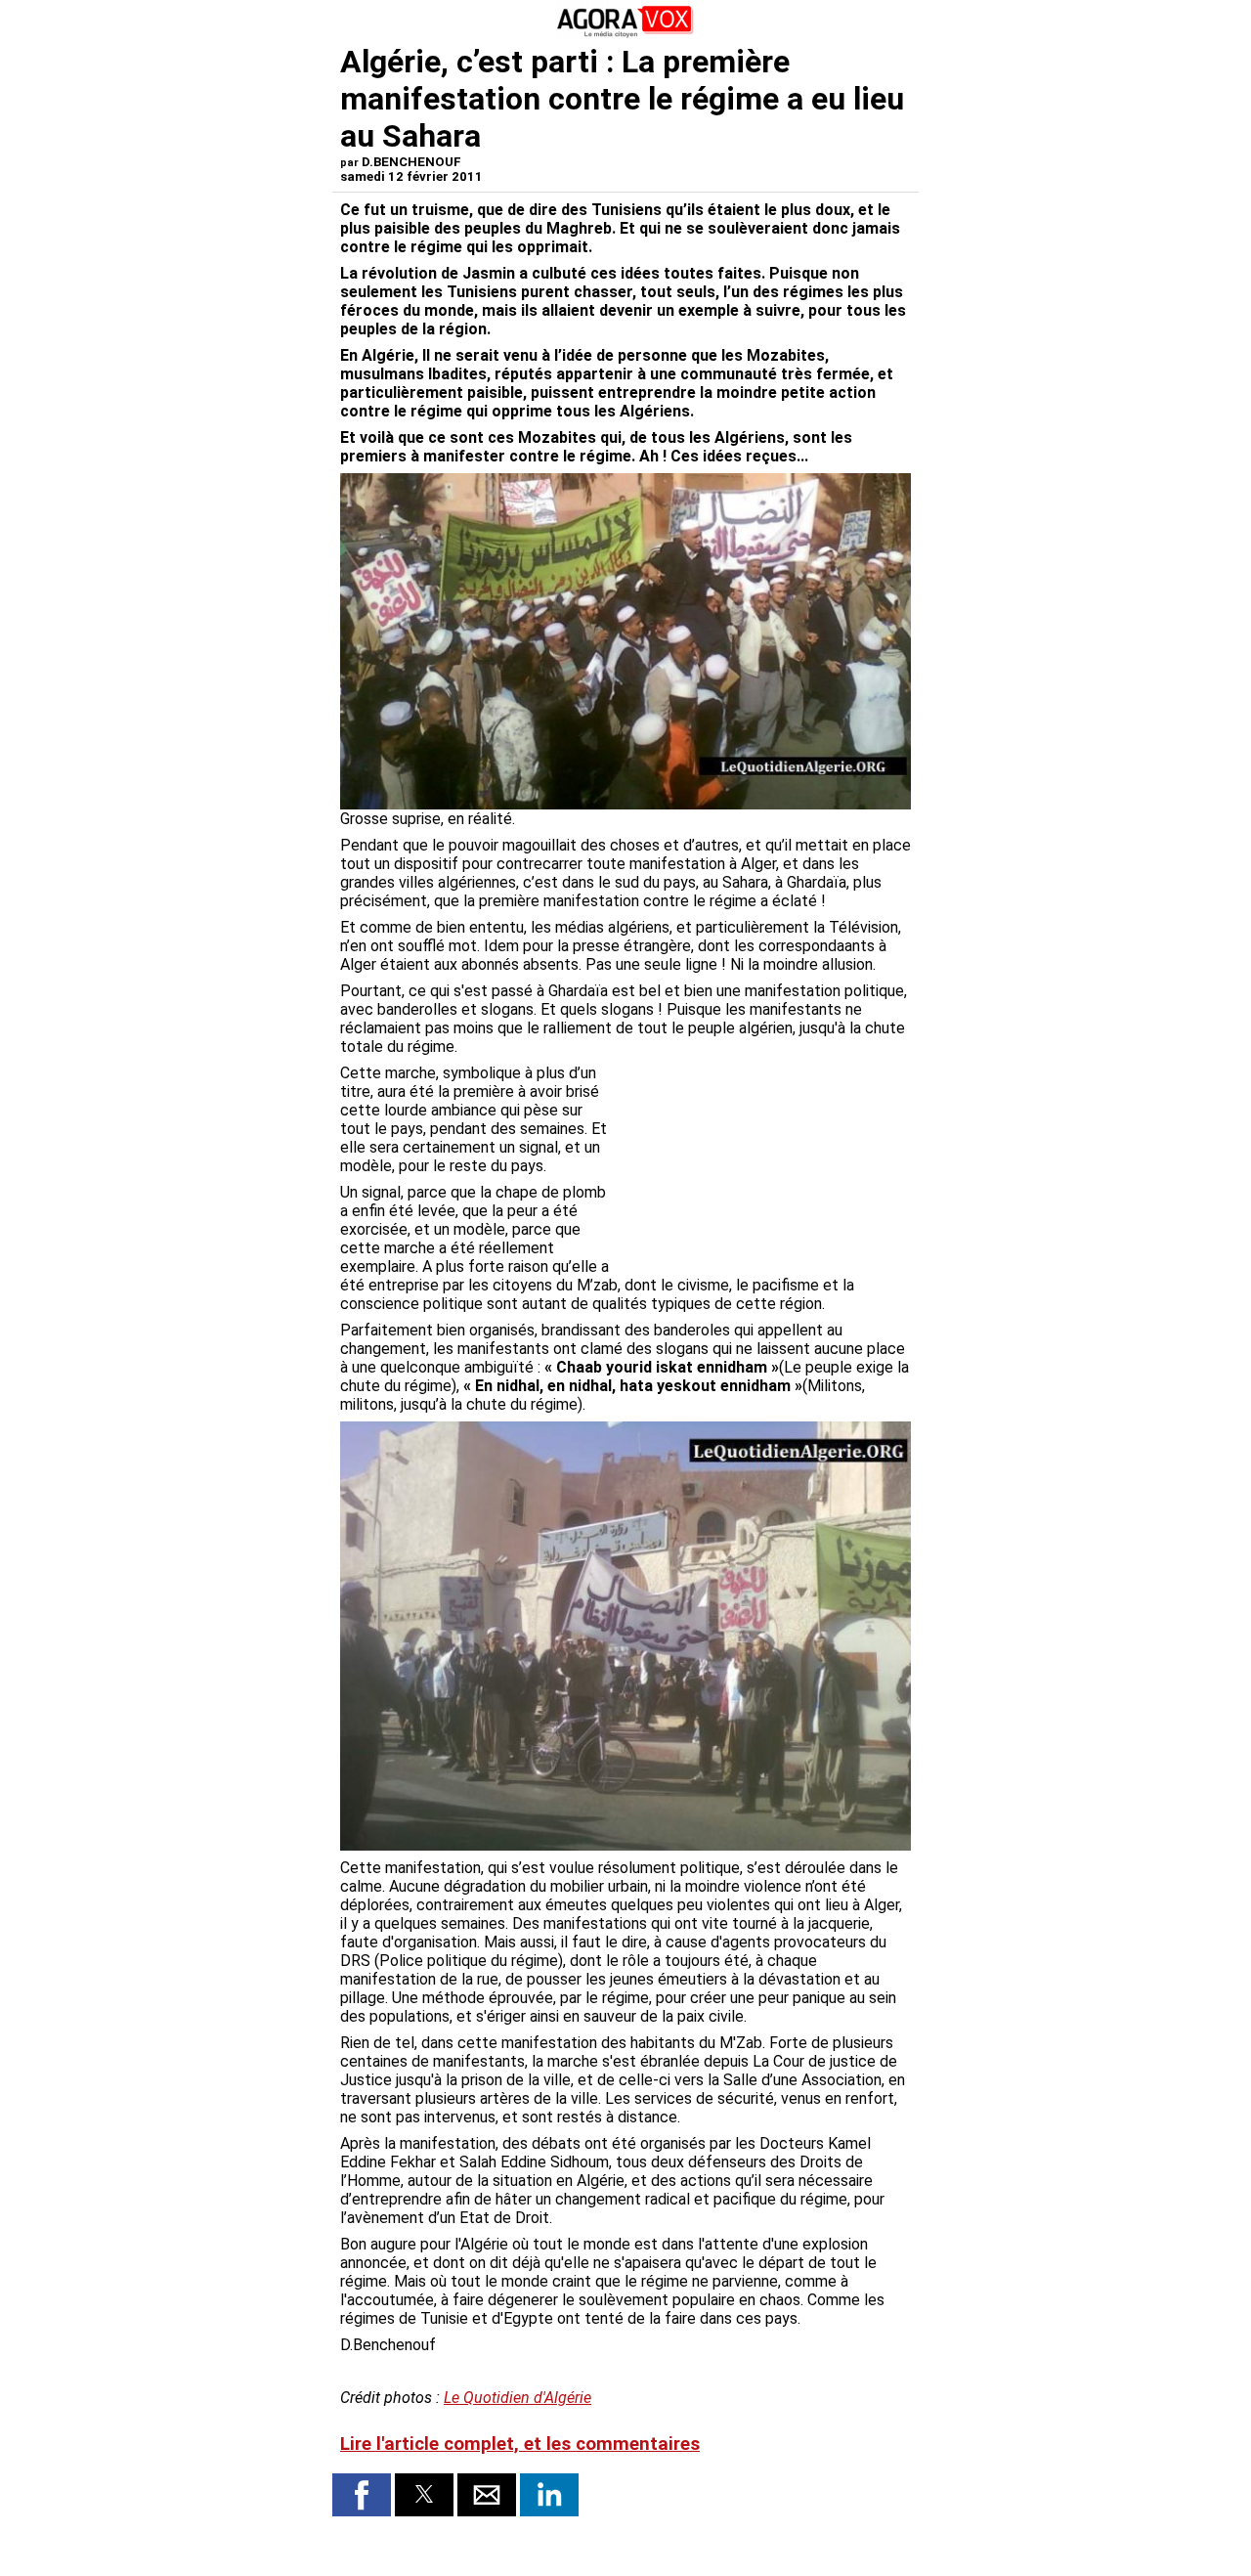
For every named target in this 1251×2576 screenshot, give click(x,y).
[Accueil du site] (625, 34)
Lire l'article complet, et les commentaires (520, 2444)
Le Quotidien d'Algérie (518, 2398)
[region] (764, 1166)
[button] (362, 2495)
